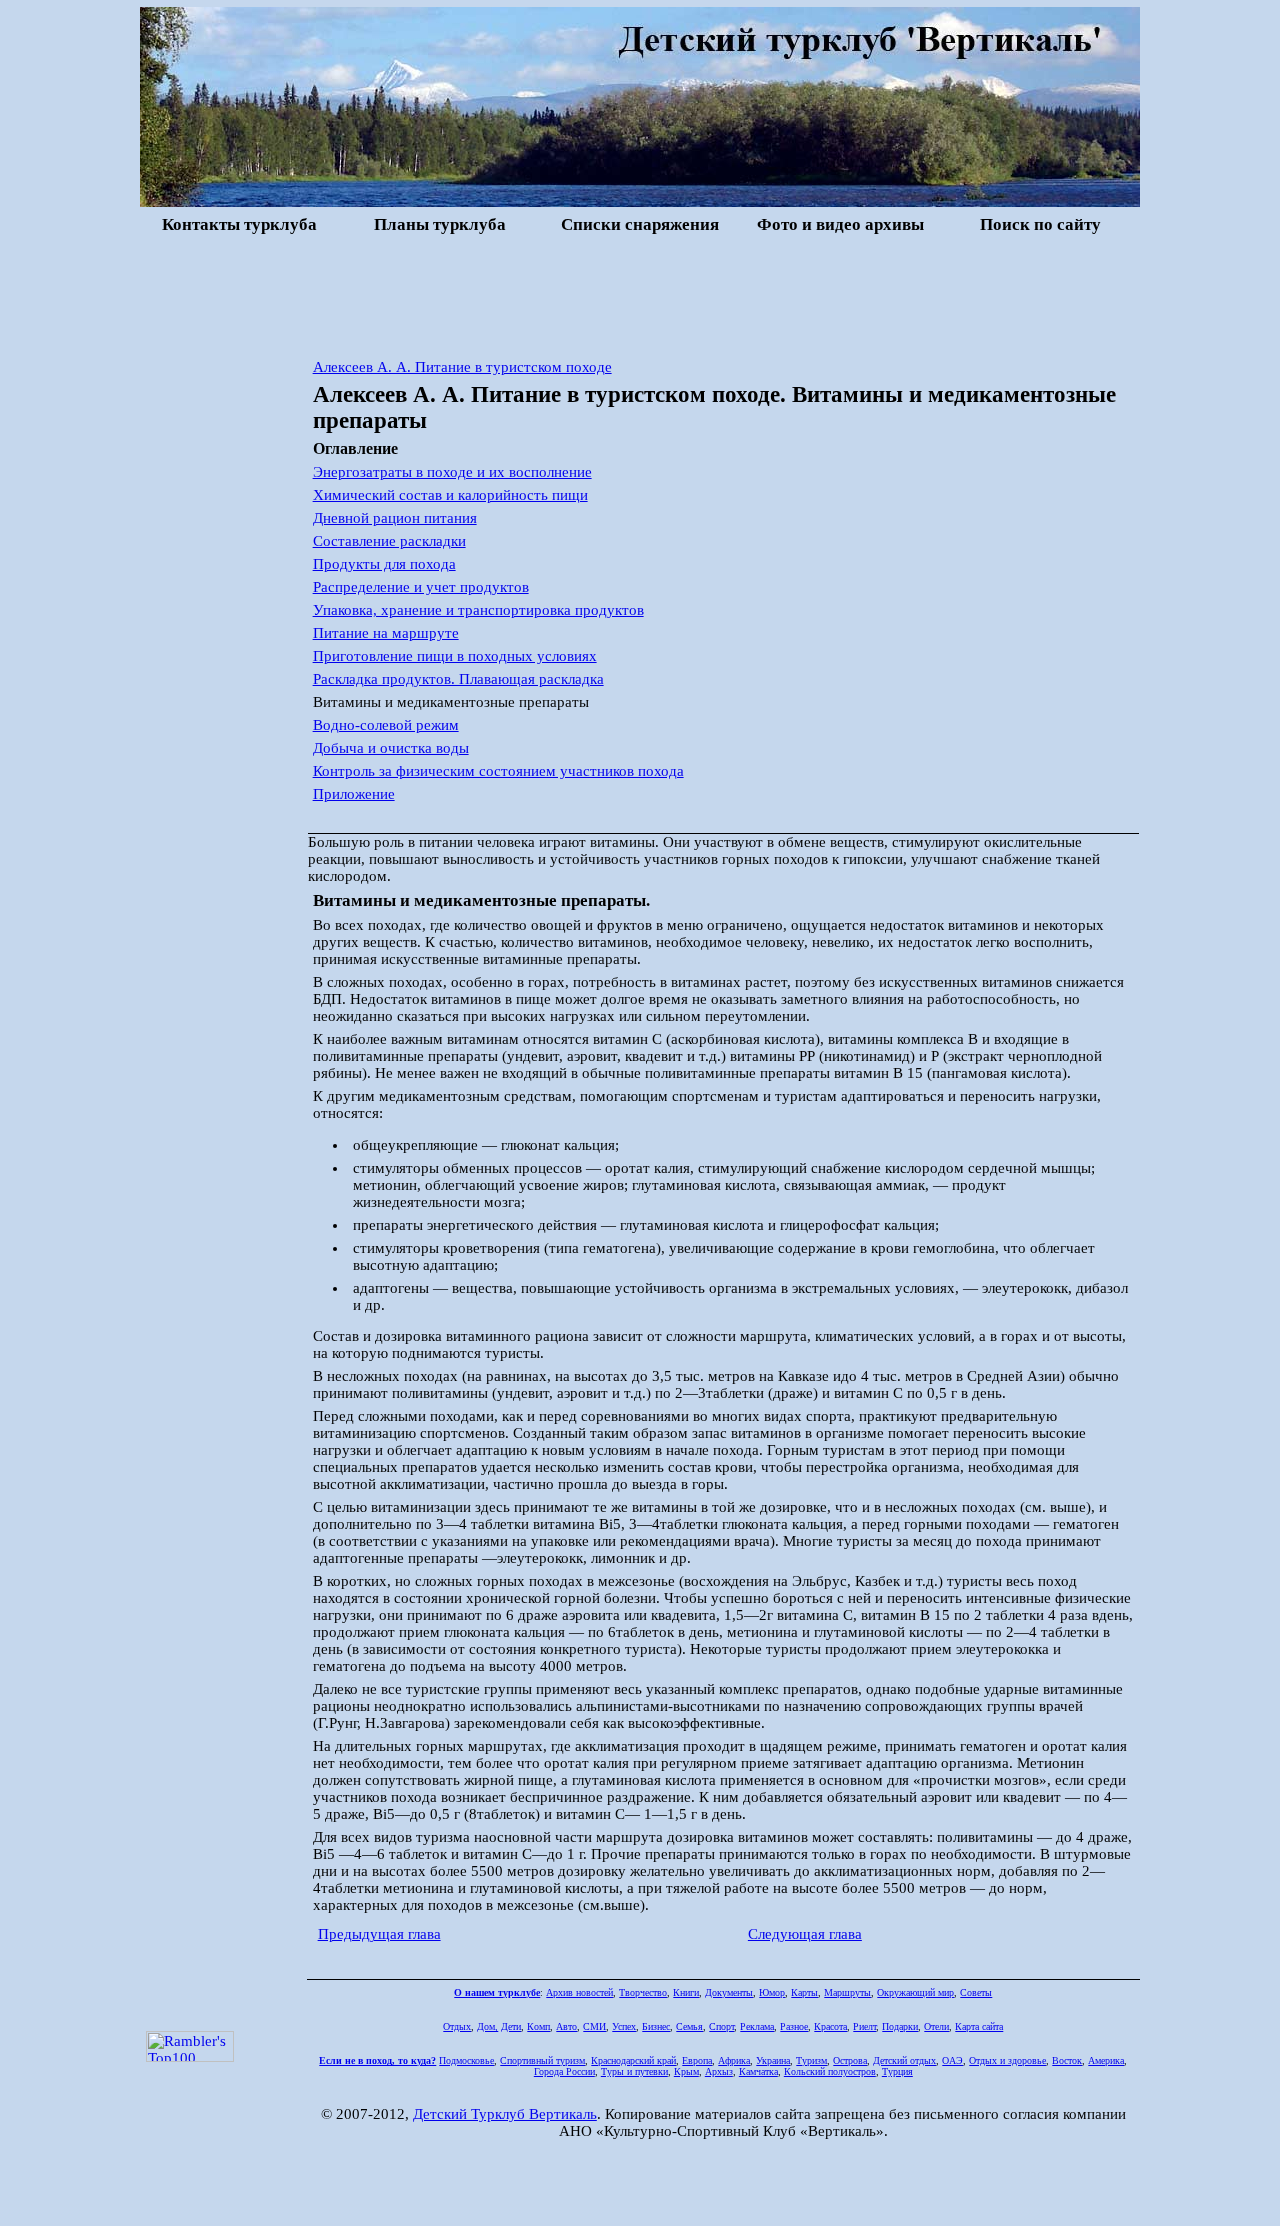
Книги (686, 1992)
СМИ (594, 2026)
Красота (830, 2026)
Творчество (643, 1992)
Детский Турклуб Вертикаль (505, 2114)
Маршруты (847, 1992)
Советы (976, 1992)
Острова (850, 2060)
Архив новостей (579, 1992)
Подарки (900, 2026)
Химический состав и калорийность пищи (450, 495)
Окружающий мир (915, 1992)
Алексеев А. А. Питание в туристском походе (462, 367)
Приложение (354, 794)
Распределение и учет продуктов (421, 587)
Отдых (457, 2026)
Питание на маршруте (386, 633)
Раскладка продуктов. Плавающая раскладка (458, 679)
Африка (734, 2060)
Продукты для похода (384, 564)
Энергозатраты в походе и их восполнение (452, 472)
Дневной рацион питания (395, 518)
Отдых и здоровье (1007, 2060)
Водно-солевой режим (386, 725)
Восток (1067, 2060)
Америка (1106, 2060)
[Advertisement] (640, 294)
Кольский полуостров (830, 2071)
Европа (697, 2060)
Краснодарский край (633, 2060)
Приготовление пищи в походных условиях (455, 656)
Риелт (864, 2026)
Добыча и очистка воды (391, 748)
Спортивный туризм (542, 2060)
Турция (897, 2071)
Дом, (487, 2026)
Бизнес (656, 2026)
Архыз (719, 2071)
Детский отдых (904, 2060)
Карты (804, 1992)
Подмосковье (466, 2060)
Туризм (811, 2060)
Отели (936, 2026)
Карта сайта (979, 2026)
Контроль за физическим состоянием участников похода (498, 771)
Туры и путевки (634, 2071)
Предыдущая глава (379, 1934)
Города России (564, 2071)
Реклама (757, 2026)
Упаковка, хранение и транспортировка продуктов (478, 610)
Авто (566, 2026)
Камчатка (758, 2071)
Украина (773, 2060)
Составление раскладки (389, 541)
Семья (689, 2026)
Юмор (772, 1992)
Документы (729, 1992)
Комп (538, 2026)
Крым (686, 2071)
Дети (511, 2026)
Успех (624, 2026)
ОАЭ (952, 2060)
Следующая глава (805, 1934)
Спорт (721, 2026)
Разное (794, 2026)
